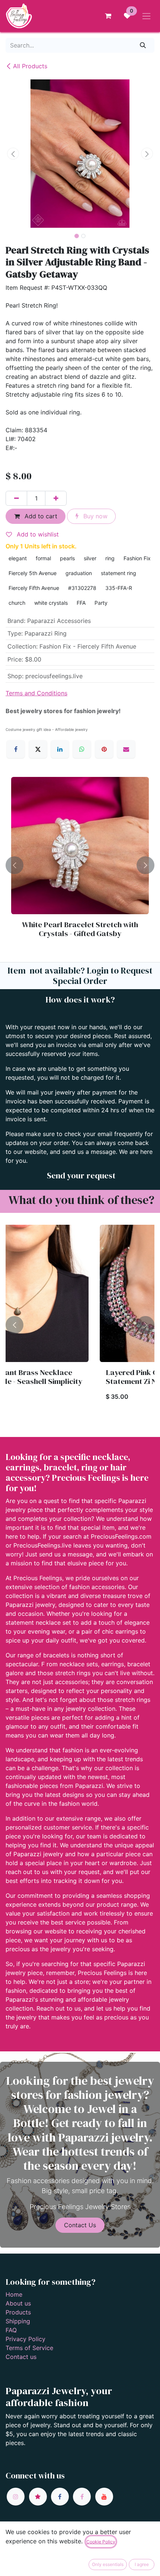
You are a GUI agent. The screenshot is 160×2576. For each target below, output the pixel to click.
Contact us (21, 2357)
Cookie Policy (101, 2542)
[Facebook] (16, 749)
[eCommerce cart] (108, 16)
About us (18, 2303)
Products (18, 2312)
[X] (38, 749)
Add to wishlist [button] (37, 534)
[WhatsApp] (82, 749)
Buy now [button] (95, 516)
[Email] (126, 749)
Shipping (18, 2321)
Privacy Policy (25, 2339)
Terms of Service (29, 2348)
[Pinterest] (104, 749)
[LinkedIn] (60, 749)
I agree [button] (142, 2564)
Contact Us (80, 2225)
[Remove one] (16, 498)
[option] (80, 865)
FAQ (11, 2330)
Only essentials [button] (108, 2564)
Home (14, 2294)
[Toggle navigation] (146, 16)
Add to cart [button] (40, 516)
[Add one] (56, 498)
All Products (30, 66)
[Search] (143, 45)
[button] (13, 154)
